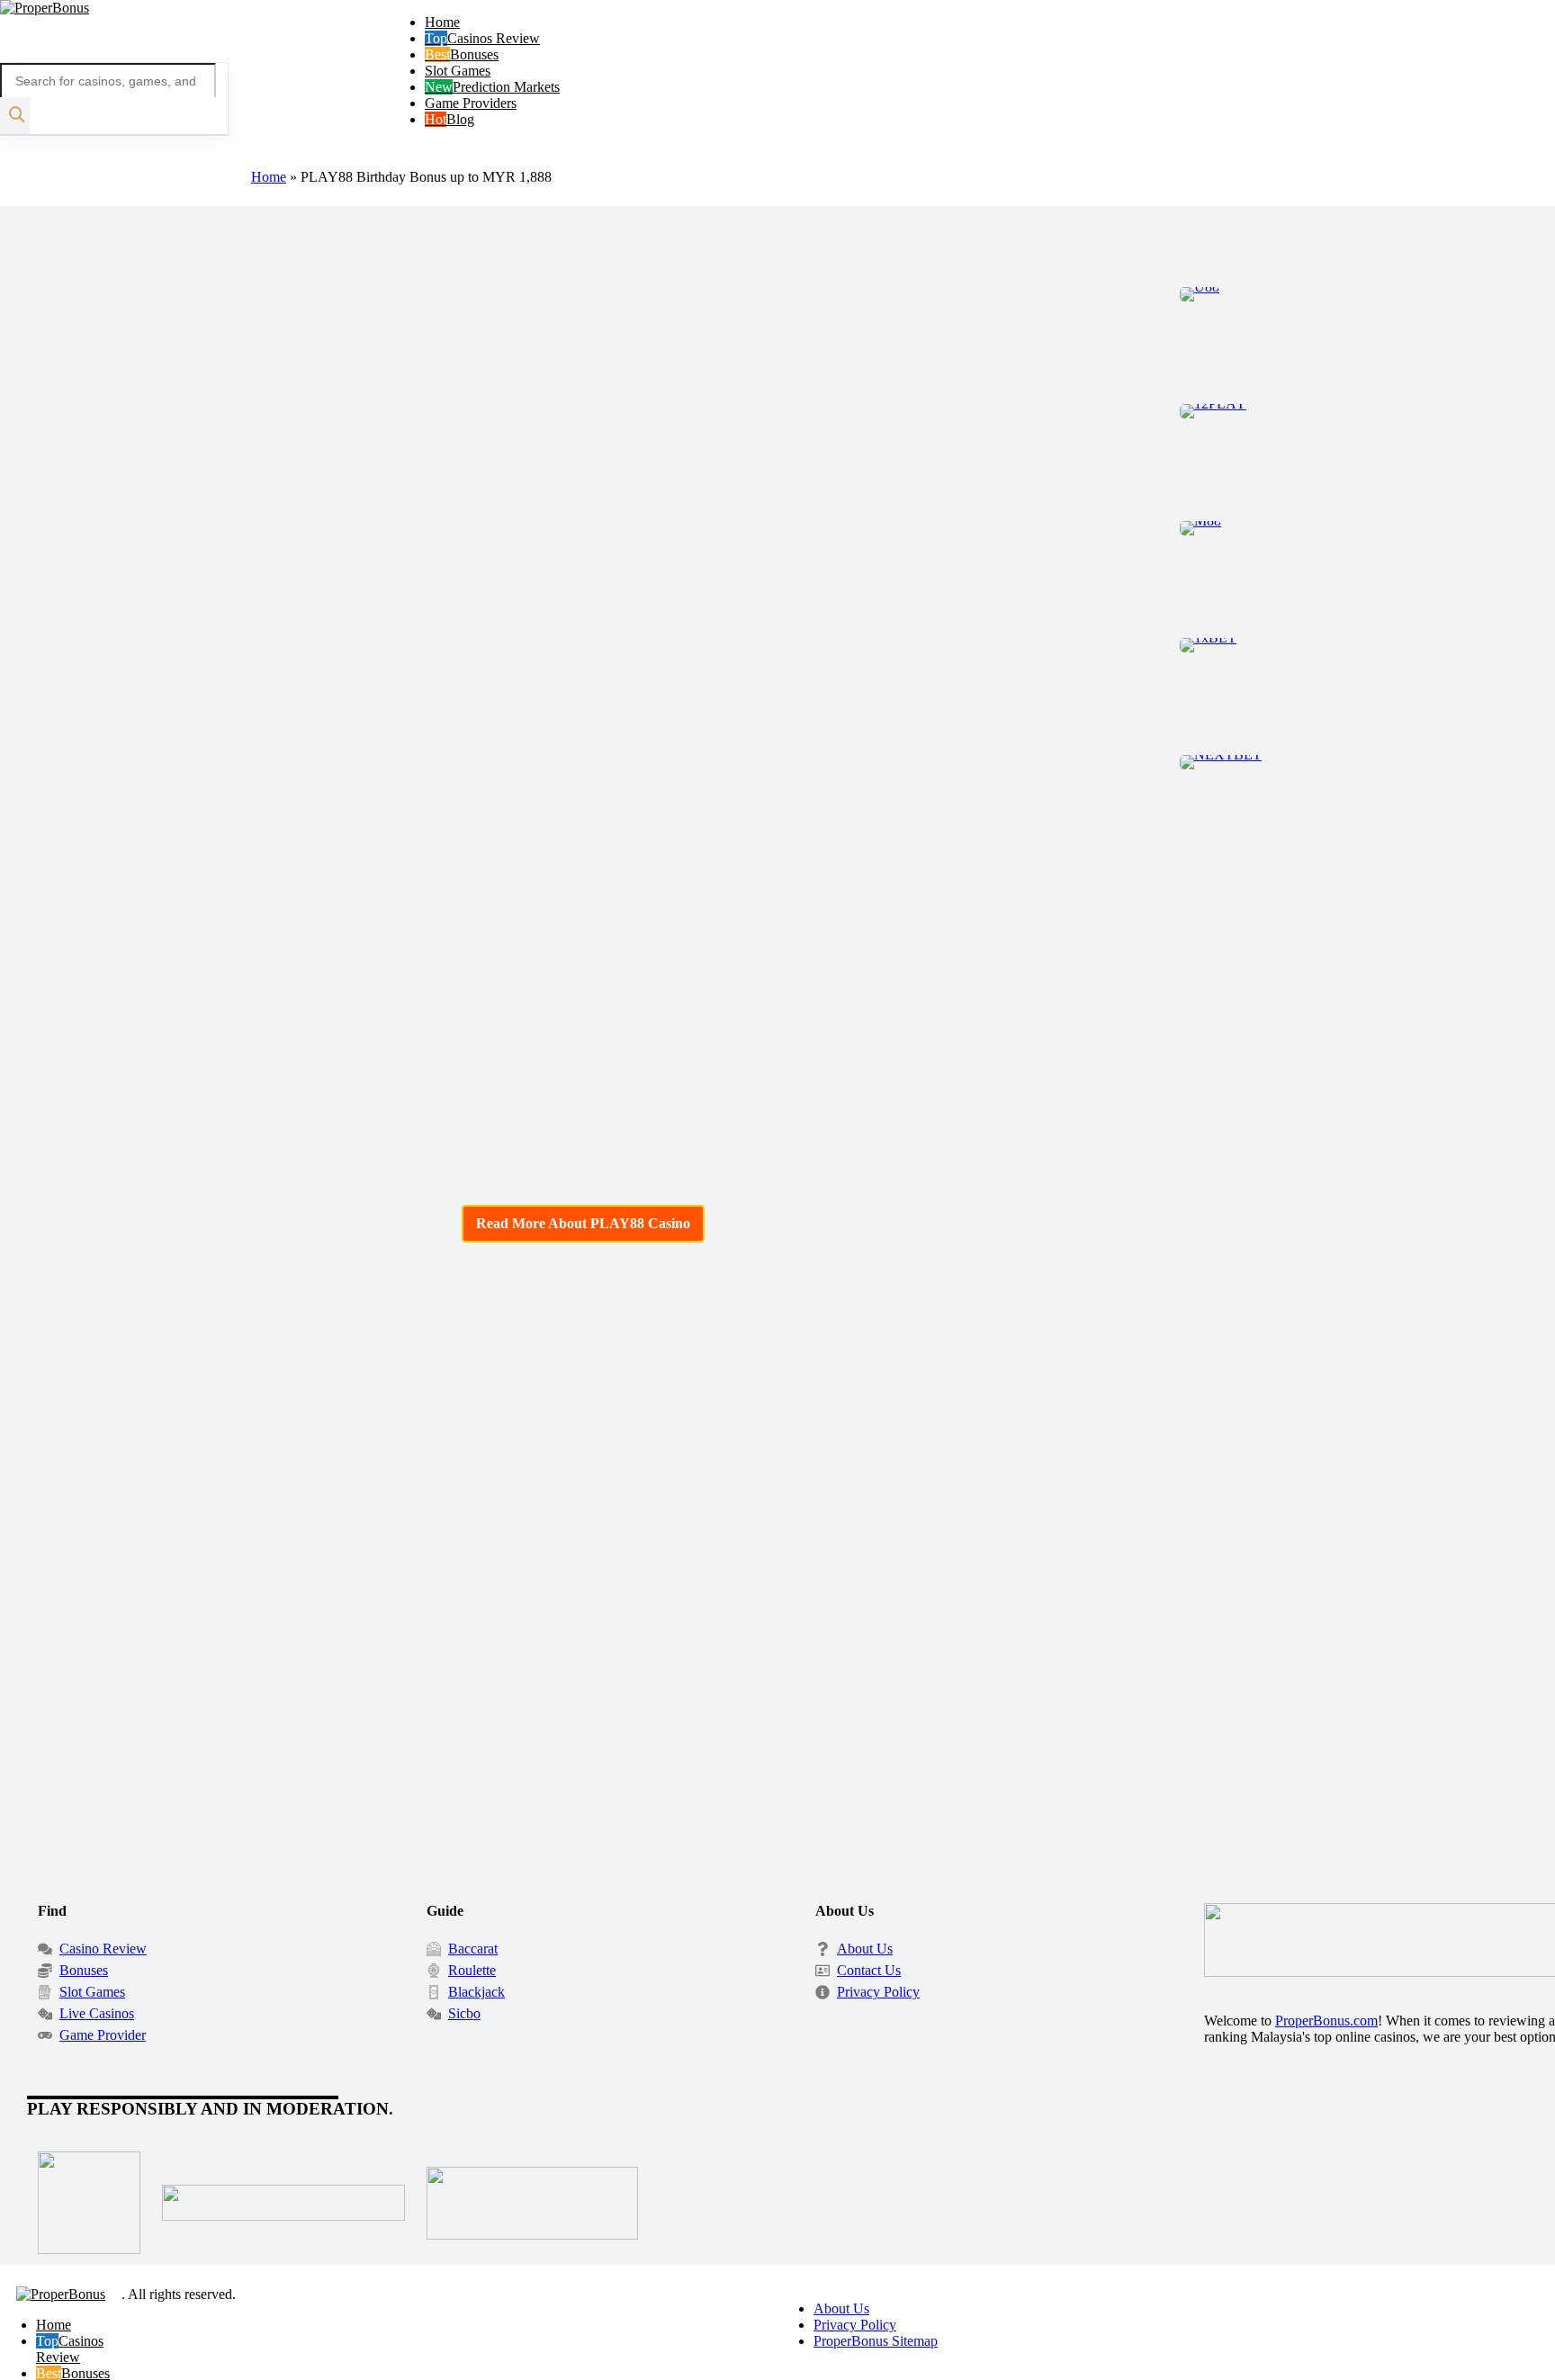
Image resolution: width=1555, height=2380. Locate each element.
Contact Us (869, 1970)
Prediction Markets (506, 87)
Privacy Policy (878, 1992)
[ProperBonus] (45, 8)
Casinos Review (494, 38)
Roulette (472, 1970)
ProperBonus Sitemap (876, 2341)
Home (442, 22)
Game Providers (471, 103)
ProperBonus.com (1326, 2021)
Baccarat (473, 1949)
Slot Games (458, 71)
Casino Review (103, 1949)
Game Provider (103, 2035)
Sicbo (464, 2013)
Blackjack (476, 1992)
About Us (865, 1949)
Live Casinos (97, 2013)
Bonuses (474, 54)
